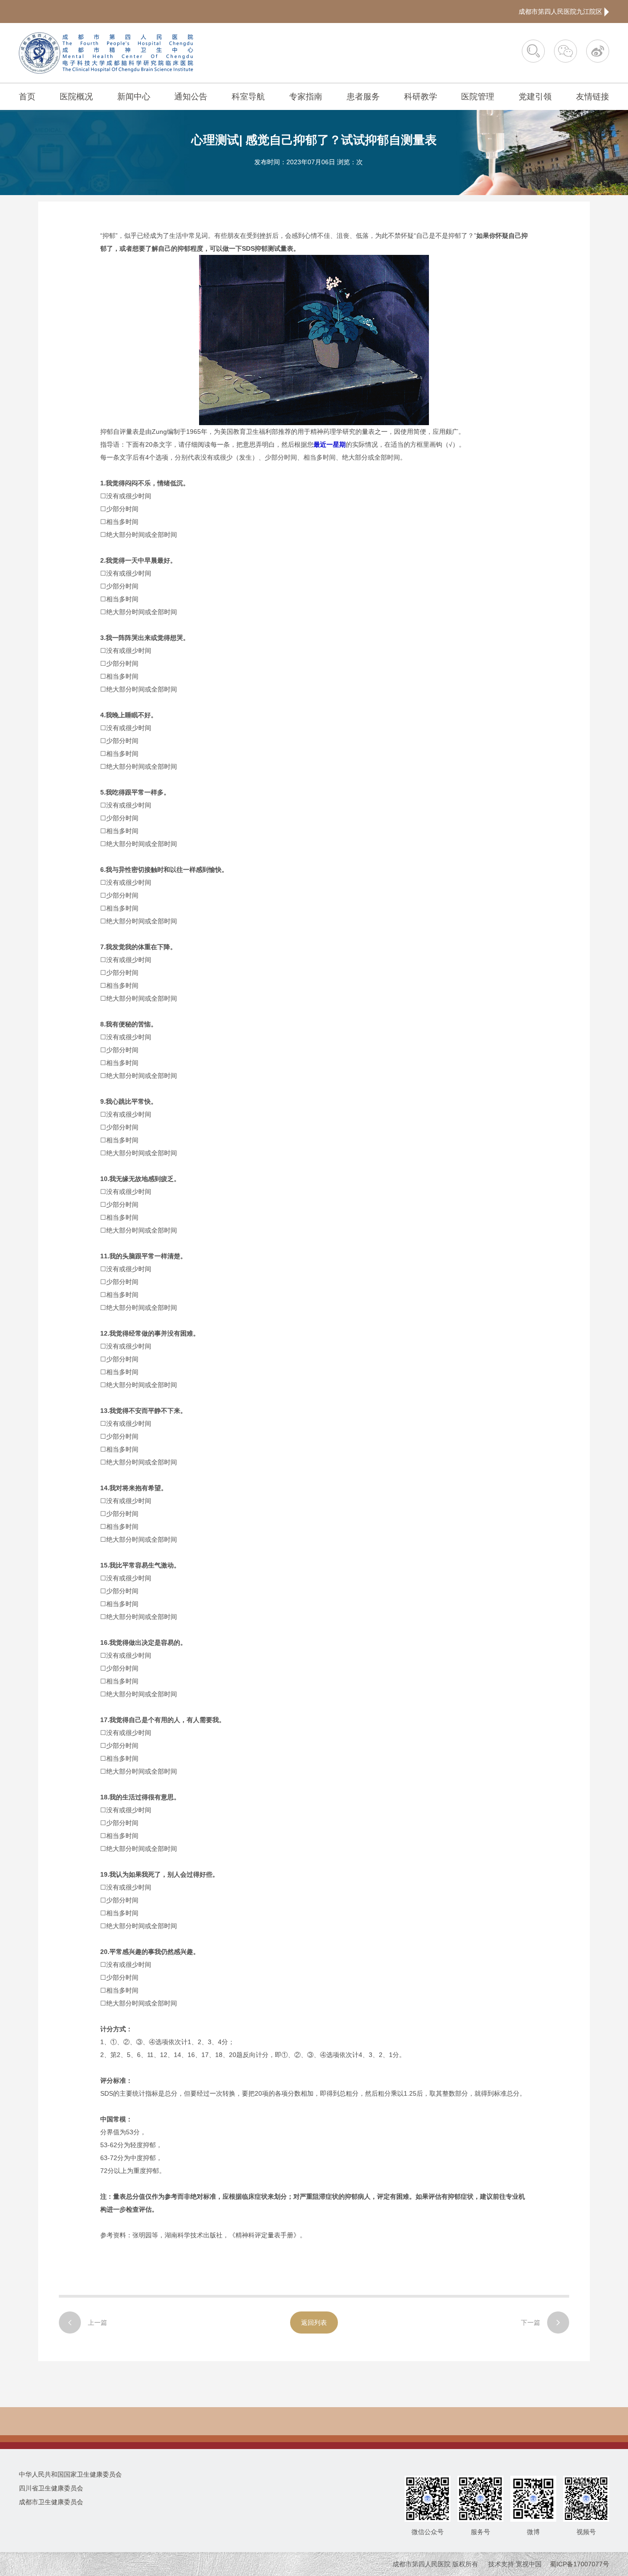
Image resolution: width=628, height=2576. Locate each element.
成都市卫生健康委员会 (51, 2502)
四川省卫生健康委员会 (51, 2488)
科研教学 (421, 97)
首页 (27, 97)
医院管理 (478, 97)
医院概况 (76, 97)
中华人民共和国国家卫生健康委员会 (70, 2474)
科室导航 (248, 97)
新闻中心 (134, 97)
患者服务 (363, 97)
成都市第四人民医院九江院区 (561, 12)
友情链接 (593, 97)
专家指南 (306, 97)
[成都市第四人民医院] (106, 53)
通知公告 (191, 97)
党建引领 (535, 97)
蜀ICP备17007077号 (579, 2564)
